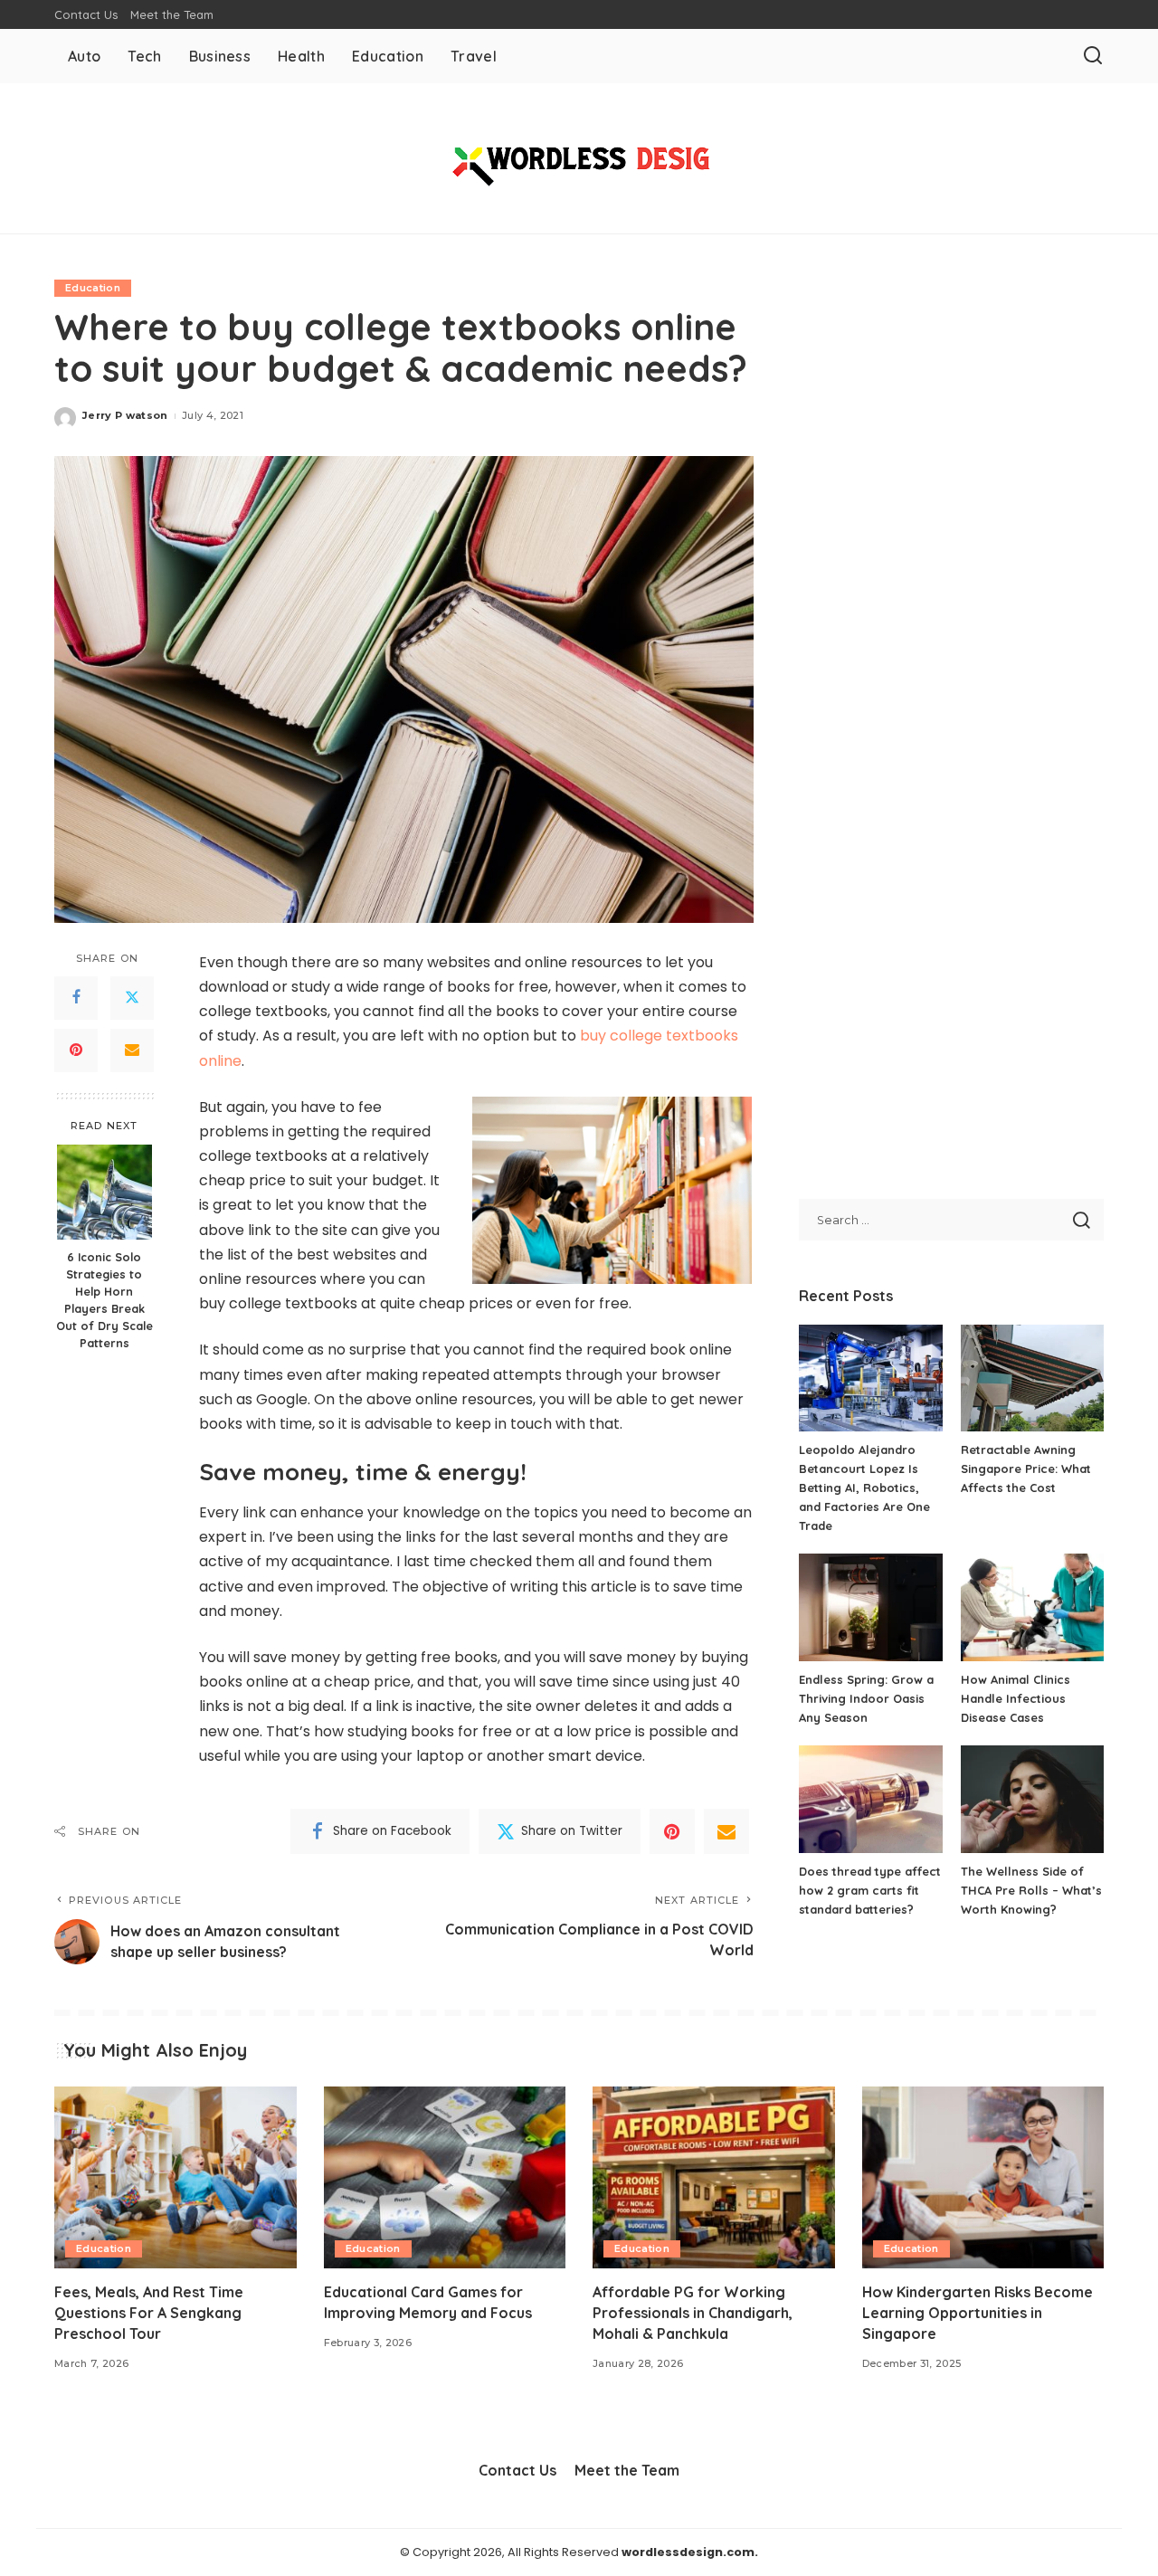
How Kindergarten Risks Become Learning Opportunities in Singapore (978, 2313)
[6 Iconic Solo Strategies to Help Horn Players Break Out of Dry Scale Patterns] (104, 1192)
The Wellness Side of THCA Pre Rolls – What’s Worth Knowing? (1031, 1890)
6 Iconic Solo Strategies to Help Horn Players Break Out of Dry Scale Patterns (104, 1299)
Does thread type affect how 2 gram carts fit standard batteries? (870, 1890)
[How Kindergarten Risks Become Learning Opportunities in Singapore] (983, 2177)
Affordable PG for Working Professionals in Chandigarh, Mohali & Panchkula (693, 2313)
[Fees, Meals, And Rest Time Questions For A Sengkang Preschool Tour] (176, 2177)
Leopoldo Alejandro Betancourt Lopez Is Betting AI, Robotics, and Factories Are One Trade (864, 1488)
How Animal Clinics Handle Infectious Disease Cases (1016, 1698)
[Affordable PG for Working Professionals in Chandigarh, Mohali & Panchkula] (714, 2177)
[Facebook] (76, 997)
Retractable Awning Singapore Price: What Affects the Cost (1026, 1469)
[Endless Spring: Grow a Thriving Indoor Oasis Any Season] (870, 1607)
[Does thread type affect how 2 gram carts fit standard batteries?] (870, 1799)
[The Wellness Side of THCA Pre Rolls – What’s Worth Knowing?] (1032, 1799)
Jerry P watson (125, 415)
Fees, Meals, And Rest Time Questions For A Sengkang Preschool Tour (149, 2313)
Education (93, 288)
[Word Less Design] (579, 158)
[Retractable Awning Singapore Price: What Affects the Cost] (1032, 1378)
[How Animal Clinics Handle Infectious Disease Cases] (1032, 1607)
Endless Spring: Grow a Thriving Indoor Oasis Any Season (866, 1698)
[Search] (1093, 56)
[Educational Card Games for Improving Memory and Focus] (445, 2177)
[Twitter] (132, 997)
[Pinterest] (76, 1050)
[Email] (132, 1050)
